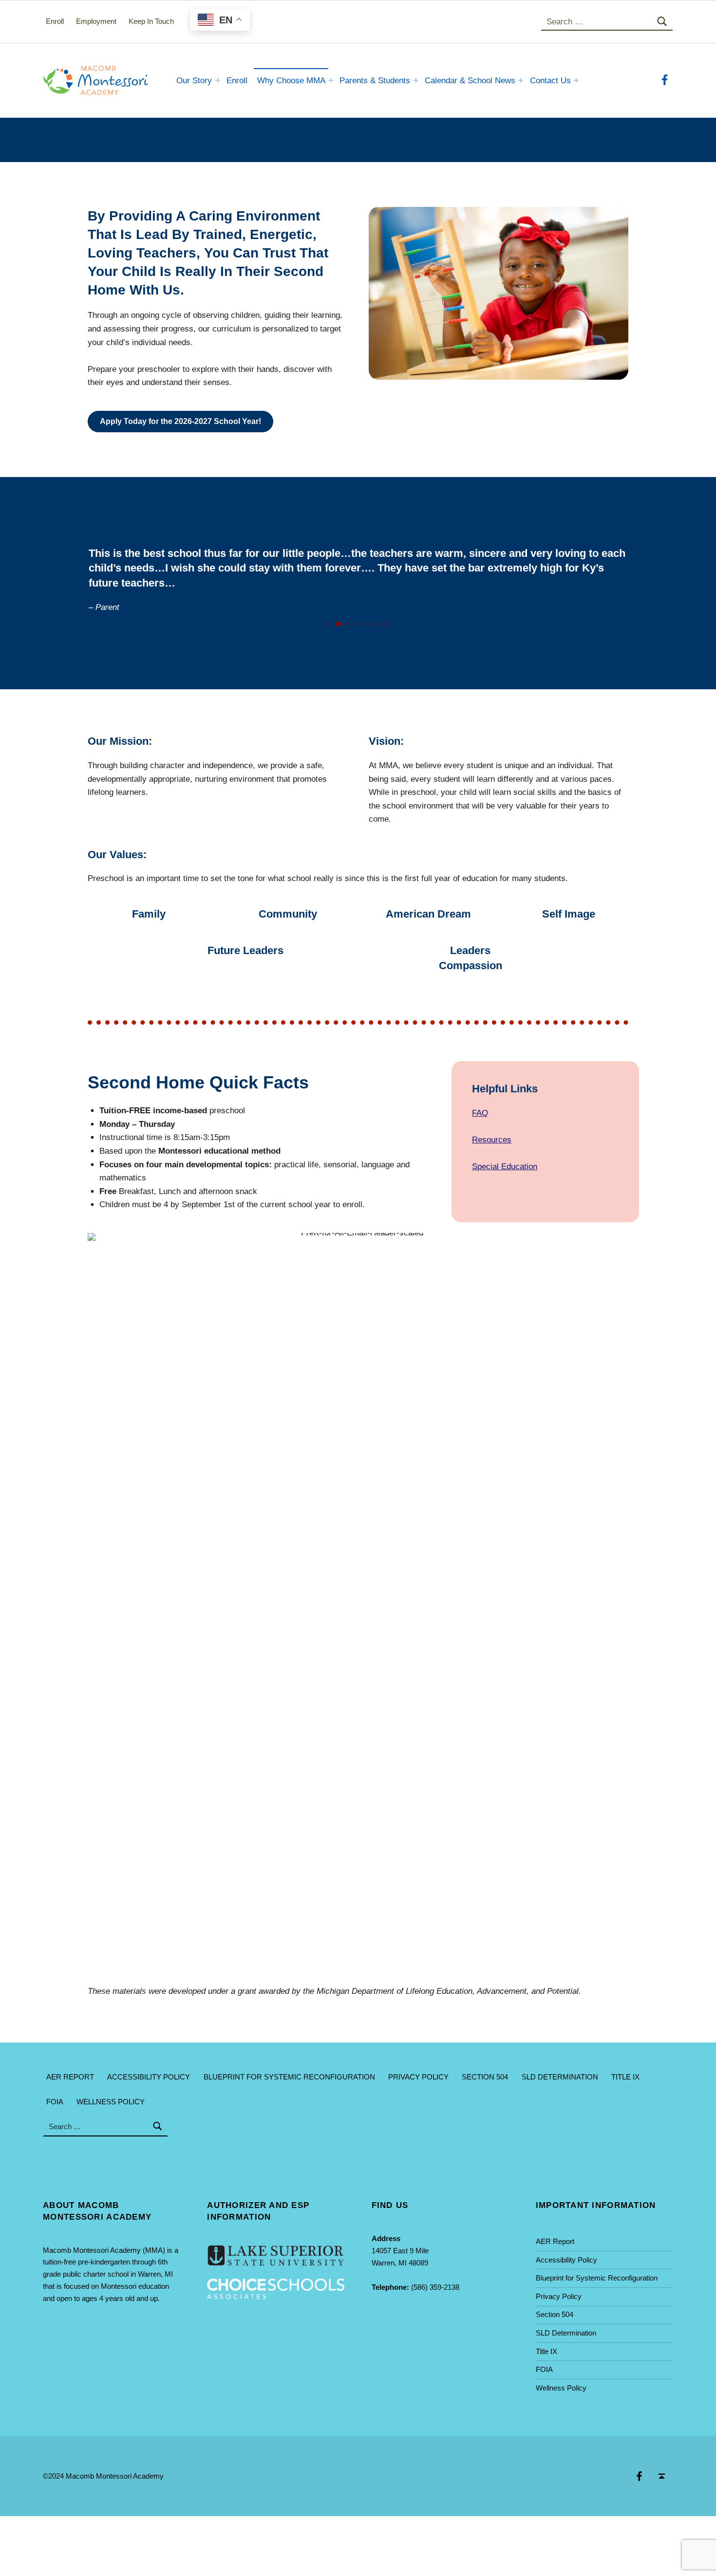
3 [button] (348, 624)
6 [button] (377, 624)
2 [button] (339, 624)
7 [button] (387, 624)
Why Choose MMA (291, 81)
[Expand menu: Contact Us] (576, 80)
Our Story (194, 81)
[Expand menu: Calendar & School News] (521, 80)
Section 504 (485, 2077)
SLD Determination (560, 2077)
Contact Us (550, 81)
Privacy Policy (418, 2077)
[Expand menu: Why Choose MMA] (331, 80)
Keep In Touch (151, 21)
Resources (492, 1140)
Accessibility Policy (149, 2077)
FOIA (55, 2102)
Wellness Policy (111, 2102)
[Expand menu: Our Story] (218, 80)
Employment (96, 21)
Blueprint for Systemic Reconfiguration (289, 2077)
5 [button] (368, 624)
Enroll (237, 81)
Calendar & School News (470, 81)
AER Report (70, 2077)
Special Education (505, 1167)
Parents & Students (375, 81)
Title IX (625, 2077)
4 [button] (358, 624)
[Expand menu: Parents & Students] (416, 80)
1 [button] (329, 624)
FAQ (480, 1113)
